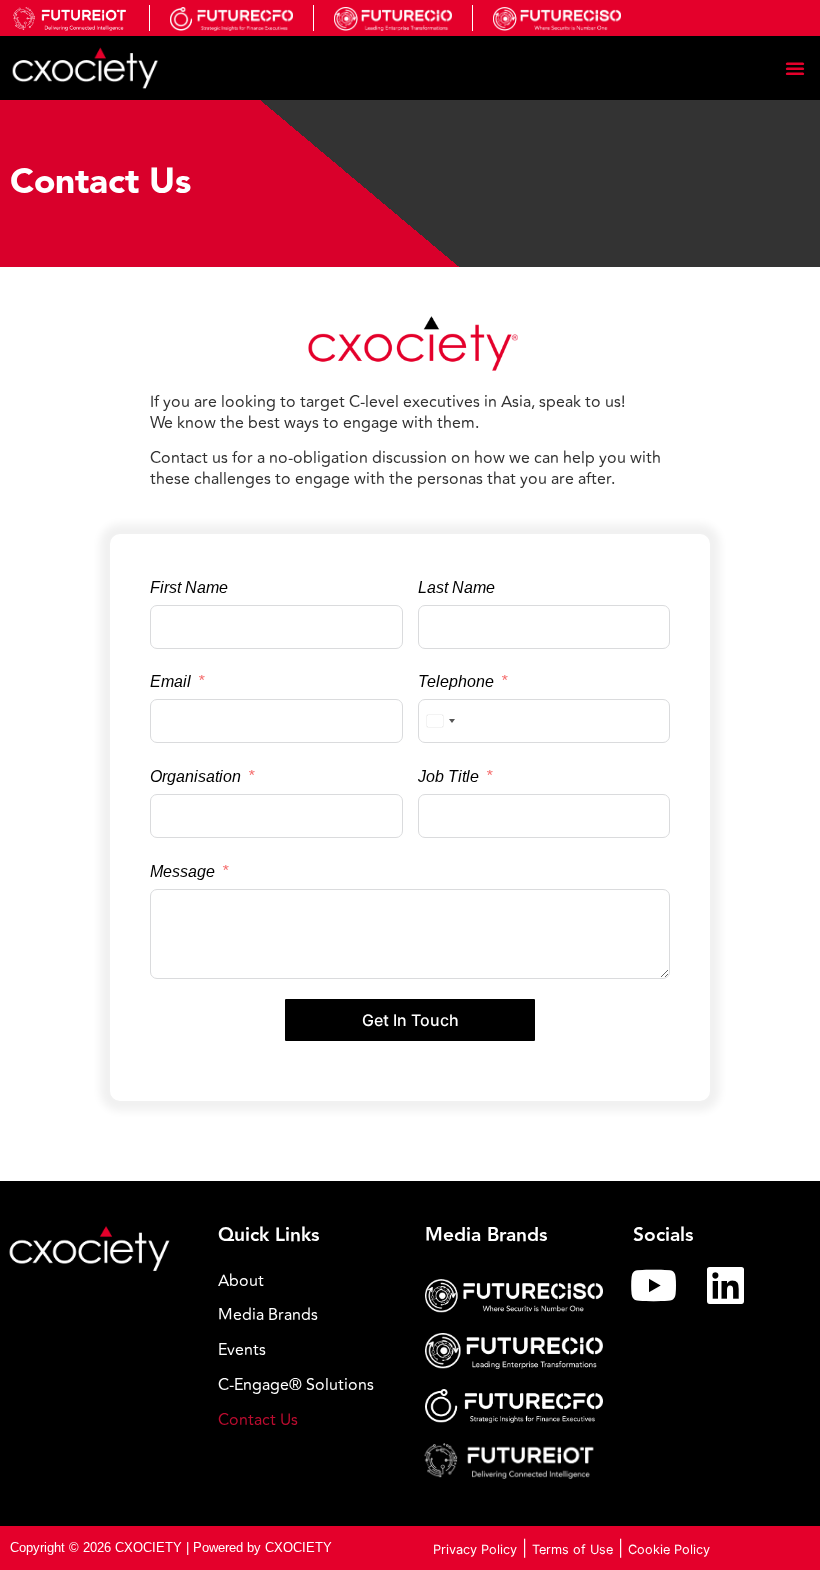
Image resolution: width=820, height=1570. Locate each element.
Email (170, 681)
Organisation (195, 776)
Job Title (448, 776)
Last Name (456, 587)
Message (182, 871)
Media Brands (268, 1315)
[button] (795, 68)
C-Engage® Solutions (296, 1385)
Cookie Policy (669, 1549)
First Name (189, 587)
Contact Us (258, 1420)
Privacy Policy (475, 1549)
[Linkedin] (726, 1285)
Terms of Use (572, 1549)
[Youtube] (654, 1285)
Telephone (456, 681)
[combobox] (440, 721)
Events (242, 1350)
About (241, 1281)
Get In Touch (410, 1020)
